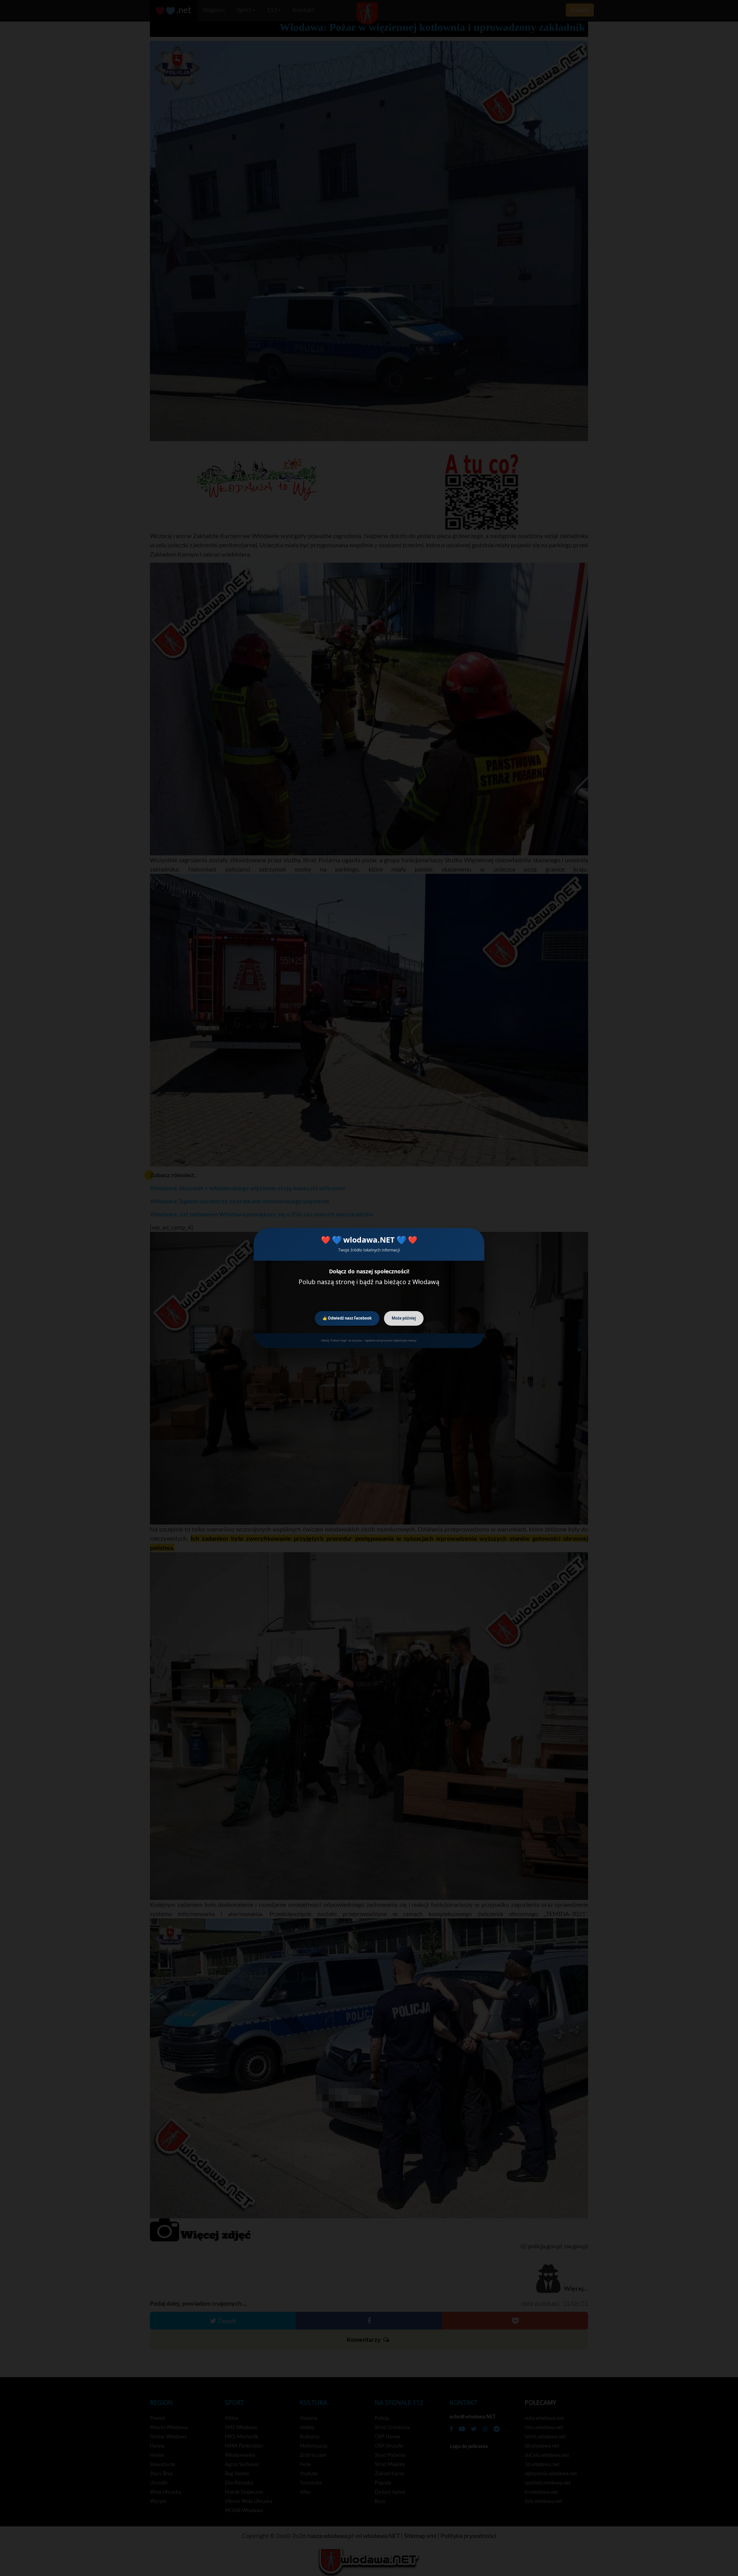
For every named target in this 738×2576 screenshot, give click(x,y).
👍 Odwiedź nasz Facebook (347, 1318)
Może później (404, 1318)
